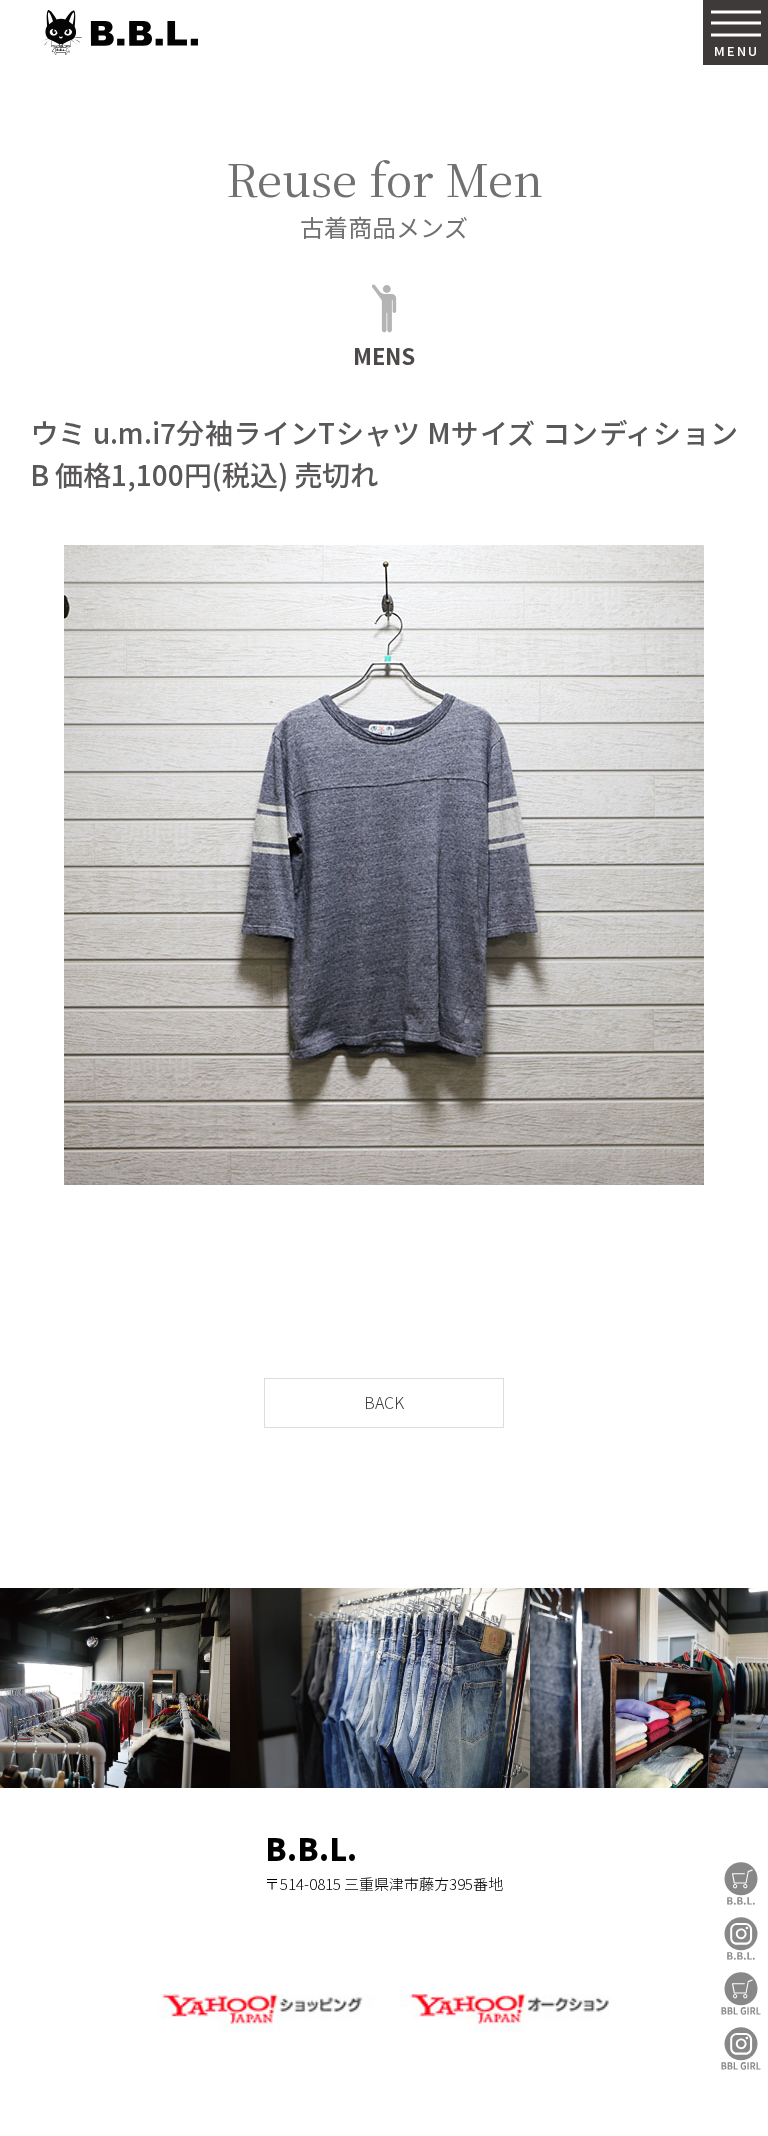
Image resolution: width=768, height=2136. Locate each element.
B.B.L (119, 32)
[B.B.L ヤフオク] (506, 2027)
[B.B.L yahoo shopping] (261, 2027)
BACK (384, 1402)
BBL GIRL (741, 2048)
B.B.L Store (741, 1883)
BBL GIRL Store (741, 1993)
